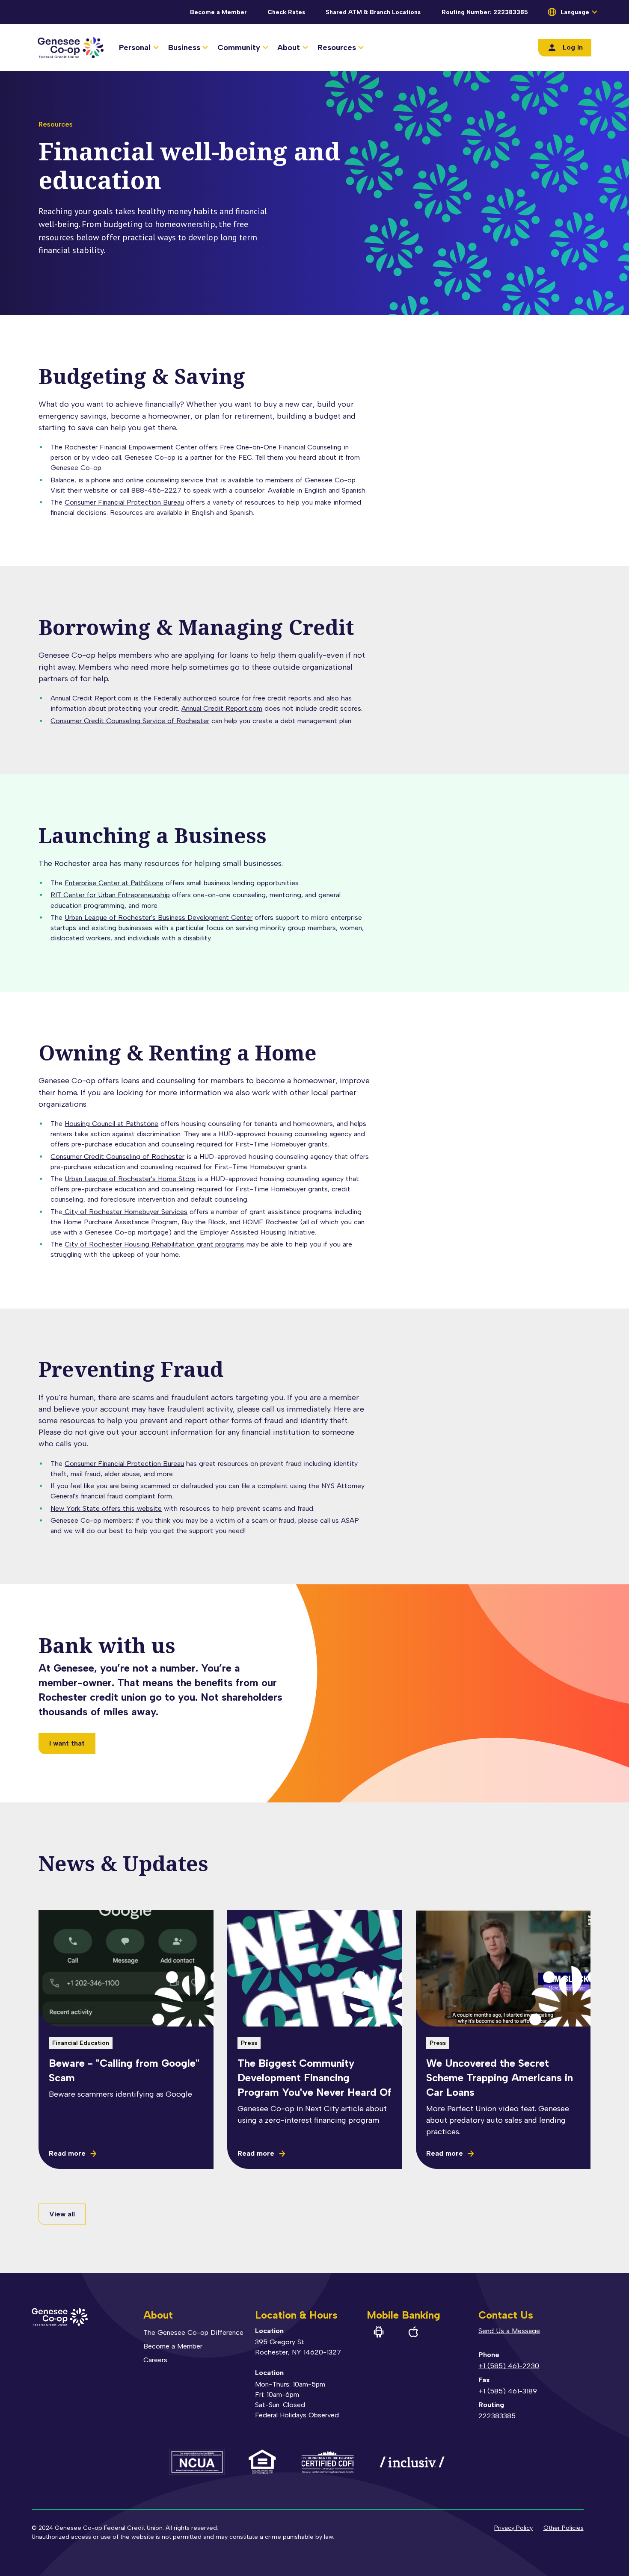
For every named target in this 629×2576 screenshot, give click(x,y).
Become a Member (218, 12)
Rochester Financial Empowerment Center (131, 447)
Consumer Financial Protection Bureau (124, 502)
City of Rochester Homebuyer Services (125, 1212)
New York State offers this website (106, 1508)
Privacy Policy (513, 2528)
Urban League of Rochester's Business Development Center (159, 917)
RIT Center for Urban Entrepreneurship (110, 895)
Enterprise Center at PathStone (114, 883)
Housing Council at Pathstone (111, 1124)
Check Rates (286, 12)
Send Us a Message (509, 2331)
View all (62, 2214)
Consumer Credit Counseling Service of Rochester (130, 721)
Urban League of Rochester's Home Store (130, 1179)
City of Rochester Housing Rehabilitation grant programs (154, 1244)
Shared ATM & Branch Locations (373, 12)
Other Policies (564, 2528)
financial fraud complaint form (126, 1496)
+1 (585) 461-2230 (509, 2366)
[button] (138, 48)
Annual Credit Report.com (222, 708)
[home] (71, 47)
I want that (67, 1743)
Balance (62, 480)
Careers (155, 2360)
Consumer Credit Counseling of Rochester (117, 1157)
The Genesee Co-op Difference (193, 2332)
